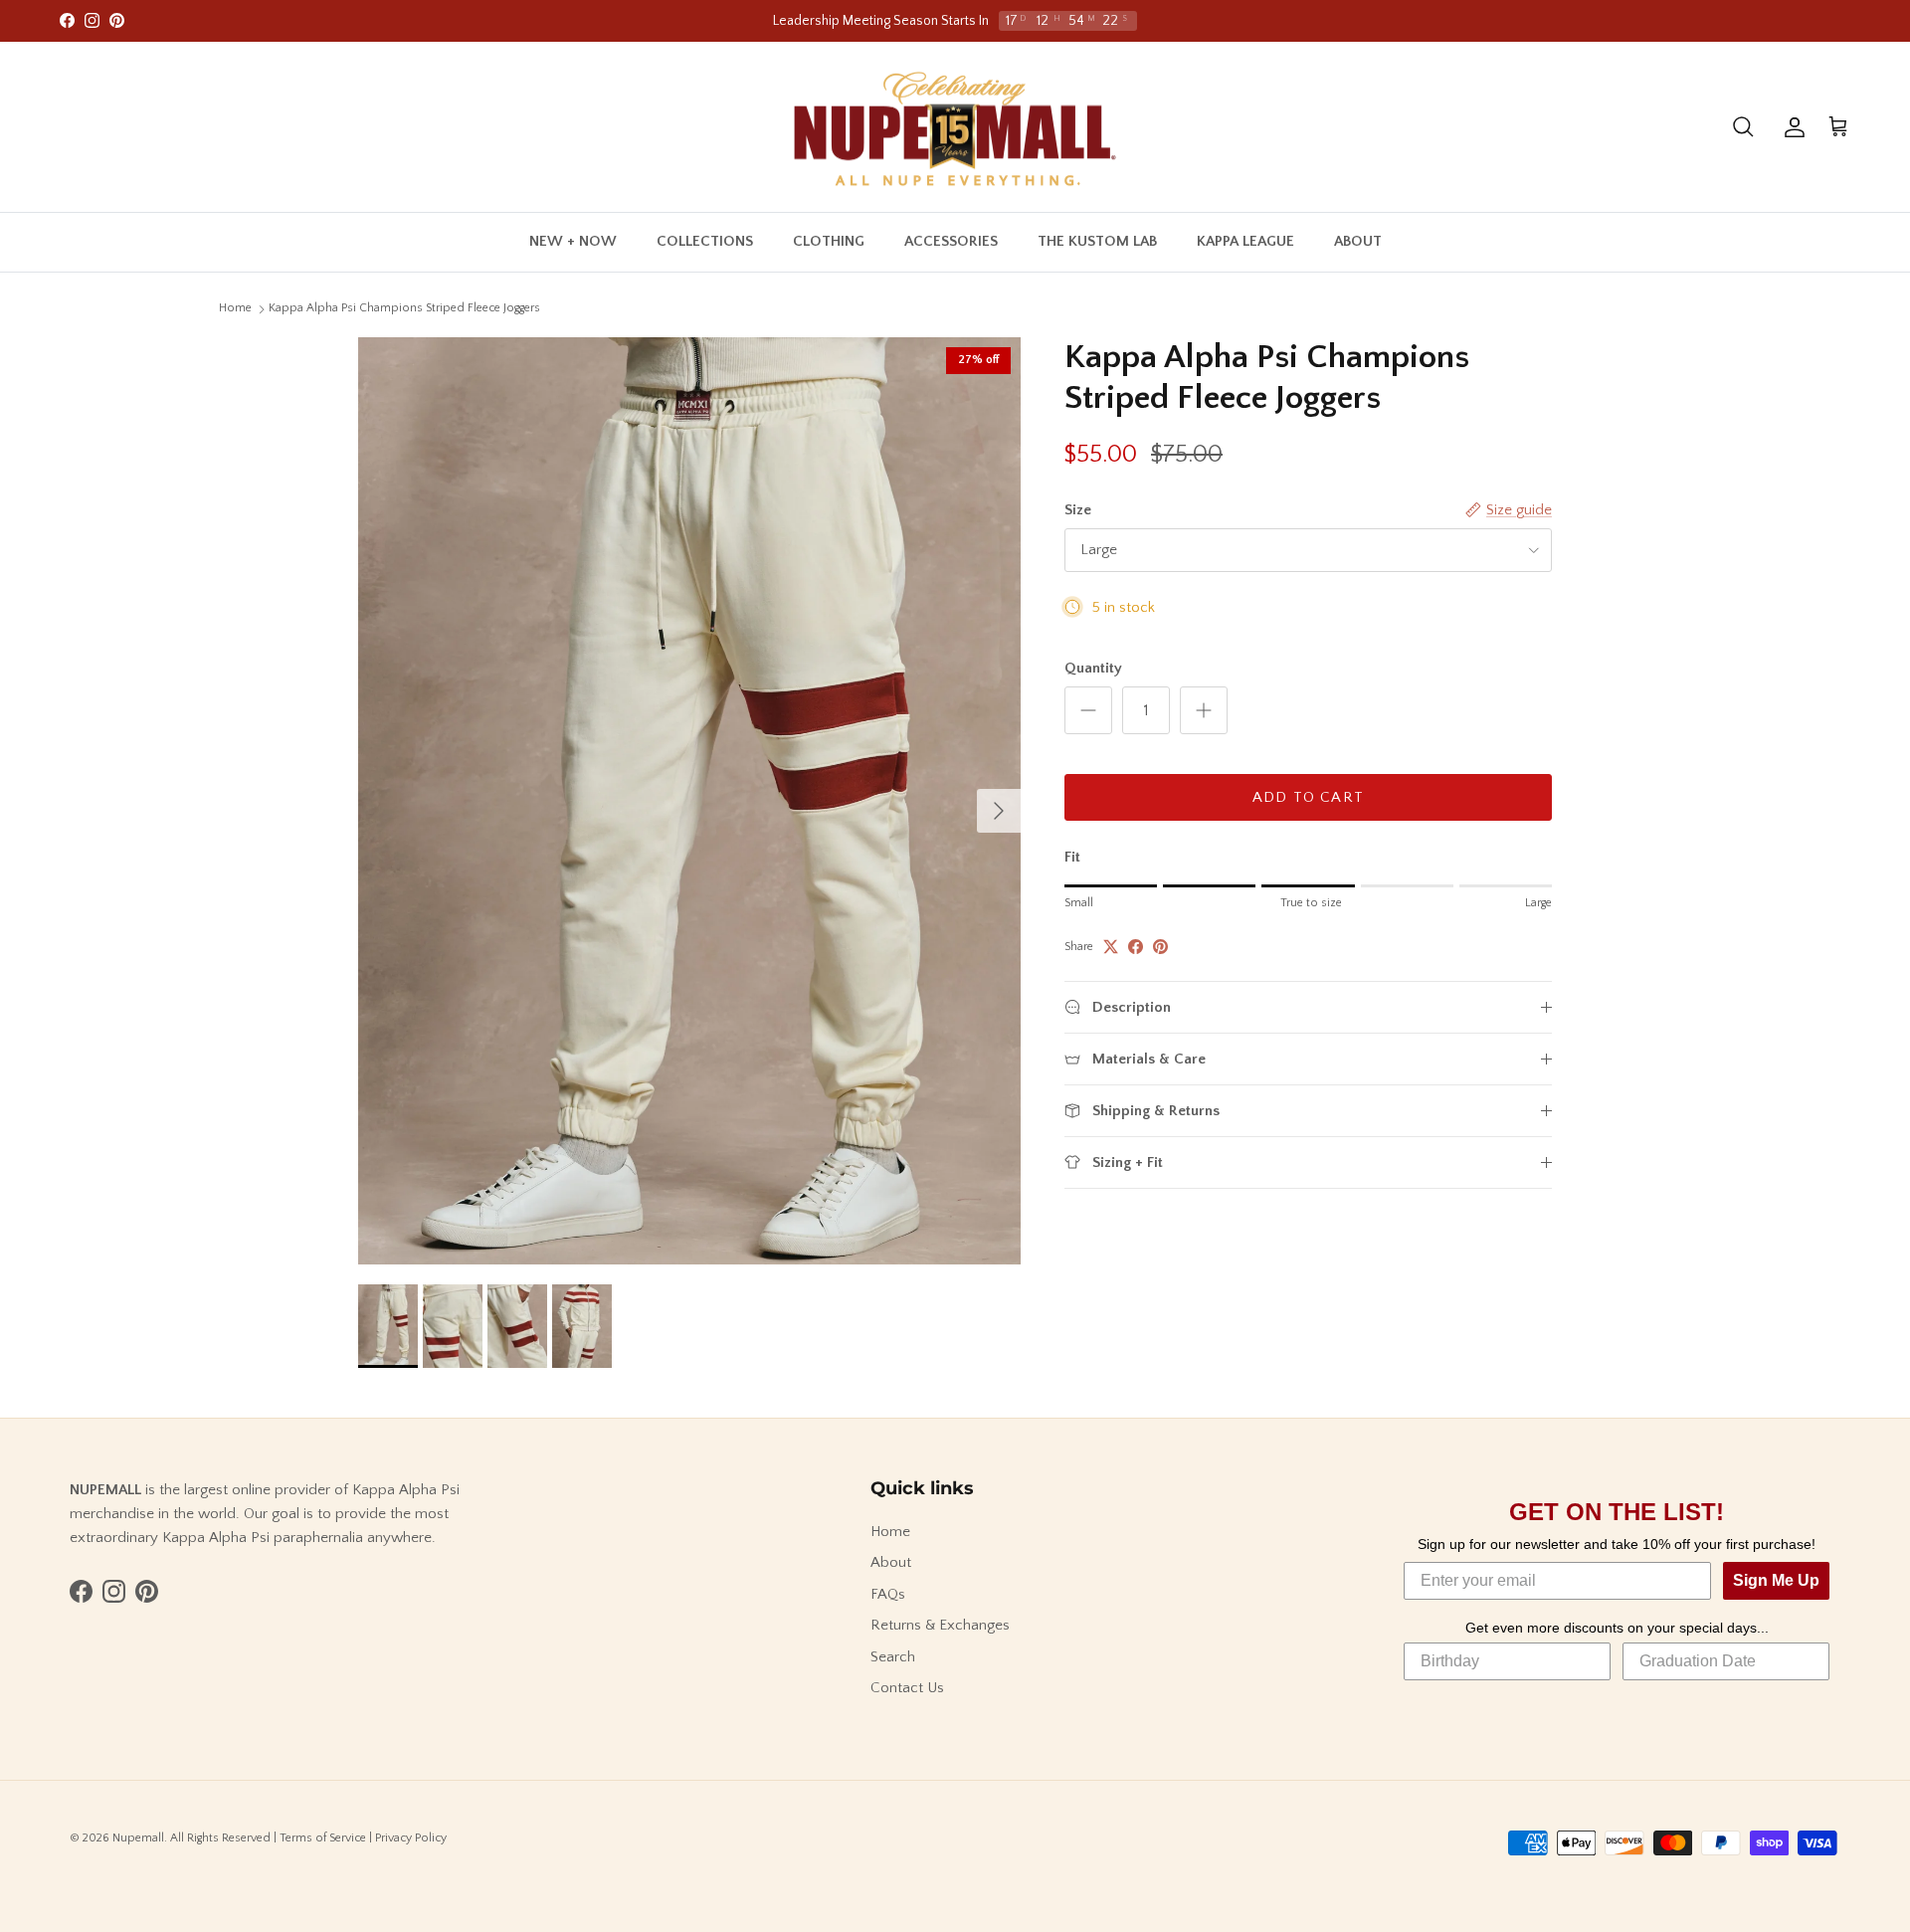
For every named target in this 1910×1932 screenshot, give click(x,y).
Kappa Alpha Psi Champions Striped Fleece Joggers (404, 308)
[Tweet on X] (1111, 947)
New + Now (573, 241)
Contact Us (907, 1688)
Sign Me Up (1776, 1580)
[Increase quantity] (1204, 710)
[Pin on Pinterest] (1160, 947)
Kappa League (1245, 241)
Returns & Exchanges (940, 1625)
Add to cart (1308, 797)
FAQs (888, 1594)
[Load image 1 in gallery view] (689, 801)
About (1358, 241)
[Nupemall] (955, 127)
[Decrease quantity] (1088, 710)
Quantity (1093, 668)
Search (893, 1657)
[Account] (1791, 127)
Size (1078, 510)
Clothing (829, 241)
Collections (705, 241)
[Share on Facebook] (1136, 947)
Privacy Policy (411, 1838)
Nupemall (138, 1838)
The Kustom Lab (1097, 241)
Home (235, 308)
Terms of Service (323, 1838)
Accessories (951, 241)
